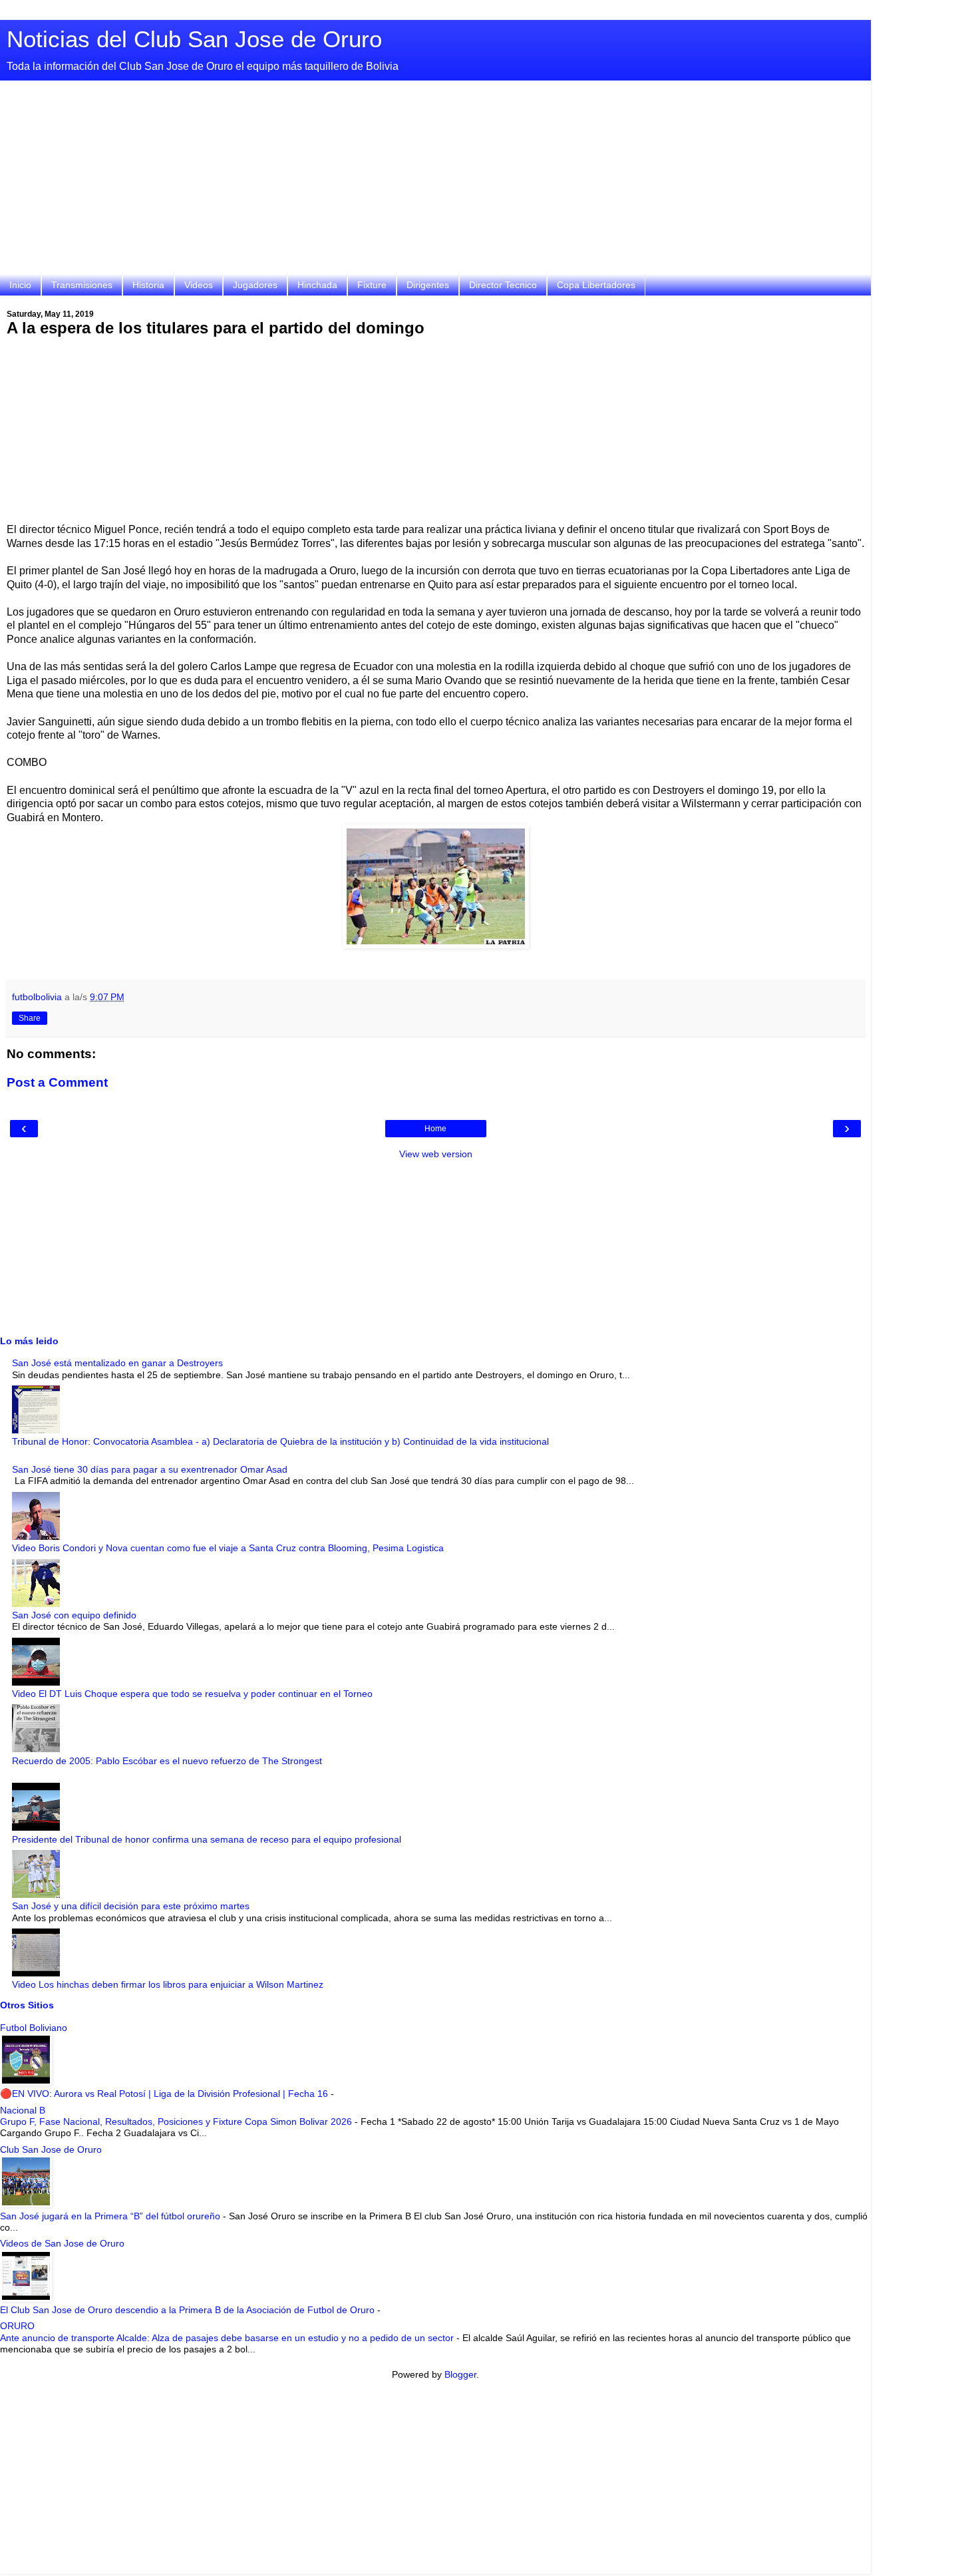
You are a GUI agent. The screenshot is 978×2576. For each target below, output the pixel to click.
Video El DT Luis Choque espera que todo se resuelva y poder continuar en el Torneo (192, 1694)
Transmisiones (82, 285)
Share (30, 1018)
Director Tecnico (503, 285)
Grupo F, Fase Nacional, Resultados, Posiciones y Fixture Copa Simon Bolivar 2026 (177, 2121)
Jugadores (255, 285)
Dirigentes (428, 285)
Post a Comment (57, 1082)
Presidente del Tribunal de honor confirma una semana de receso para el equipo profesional (207, 1839)
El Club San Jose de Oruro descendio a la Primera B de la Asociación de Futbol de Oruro (189, 2310)
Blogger (460, 2374)
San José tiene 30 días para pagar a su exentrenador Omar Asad (150, 1469)
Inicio (20, 285)
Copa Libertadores (596, 285)
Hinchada (317, 285)
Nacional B (23, 2110)
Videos (199, 285)
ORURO (17, 2326)
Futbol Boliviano (34, 2028)
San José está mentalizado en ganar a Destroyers (117, 1363)
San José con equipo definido (74, 1615)
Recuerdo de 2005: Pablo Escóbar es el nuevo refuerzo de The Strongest (167, 1761)
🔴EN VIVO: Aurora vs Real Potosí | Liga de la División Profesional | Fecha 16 (165, 2094)
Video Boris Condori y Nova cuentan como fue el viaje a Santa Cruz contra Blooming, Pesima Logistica (228, 1548)
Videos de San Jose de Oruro (62, 2243)
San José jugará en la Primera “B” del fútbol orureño (111, 2216)
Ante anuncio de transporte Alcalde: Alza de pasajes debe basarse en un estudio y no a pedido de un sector (228, 2338)
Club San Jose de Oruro (51, 2149)
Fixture (372, 285)
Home (435, 1129)
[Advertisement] (436, 180)
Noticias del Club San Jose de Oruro (194, 39)
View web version (436, 1154)
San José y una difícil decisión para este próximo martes (131, 1906)
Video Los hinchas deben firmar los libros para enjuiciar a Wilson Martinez (168, 1984)
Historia (148, 285)
